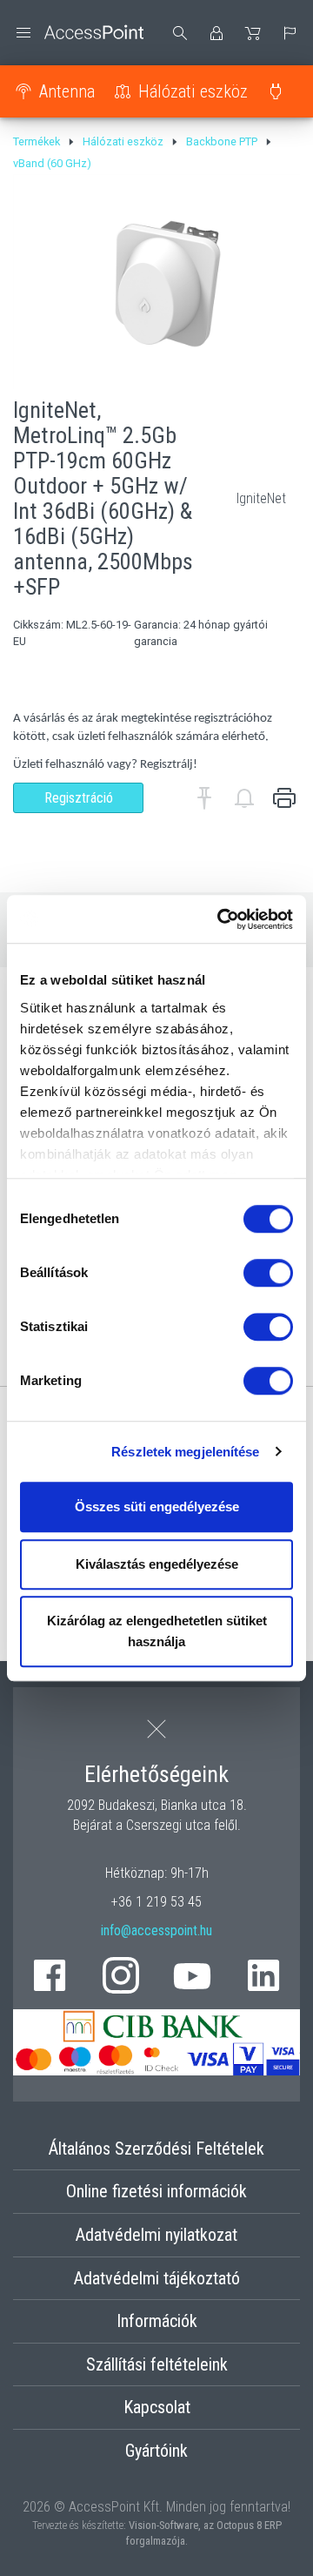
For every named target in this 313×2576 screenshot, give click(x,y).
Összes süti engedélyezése (157, 1507)
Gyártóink (156, 2451)
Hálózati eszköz (193, 91)
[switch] (268, 1273)
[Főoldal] (78, 33)
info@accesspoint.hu (156, 1930)
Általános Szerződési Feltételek (156, 2149)
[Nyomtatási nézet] (284, 798)
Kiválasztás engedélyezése (157, 1564)
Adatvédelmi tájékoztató (157, 2278)
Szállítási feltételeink (157, 2364)
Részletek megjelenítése (185, 1452)
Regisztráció (79, 798)
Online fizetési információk (156, 2191)
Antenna (67, 91)
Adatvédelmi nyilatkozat (156, 2235)
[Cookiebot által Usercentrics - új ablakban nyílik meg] (221, 919)
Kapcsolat (157, 2407)
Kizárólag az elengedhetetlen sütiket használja (157, 1631)
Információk (157, 2321)
